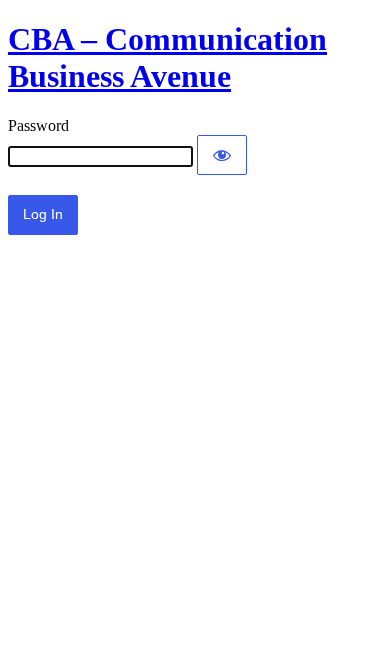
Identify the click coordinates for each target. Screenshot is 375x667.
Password (38, 125)
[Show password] (222, 155)
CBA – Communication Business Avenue (167, 57)
